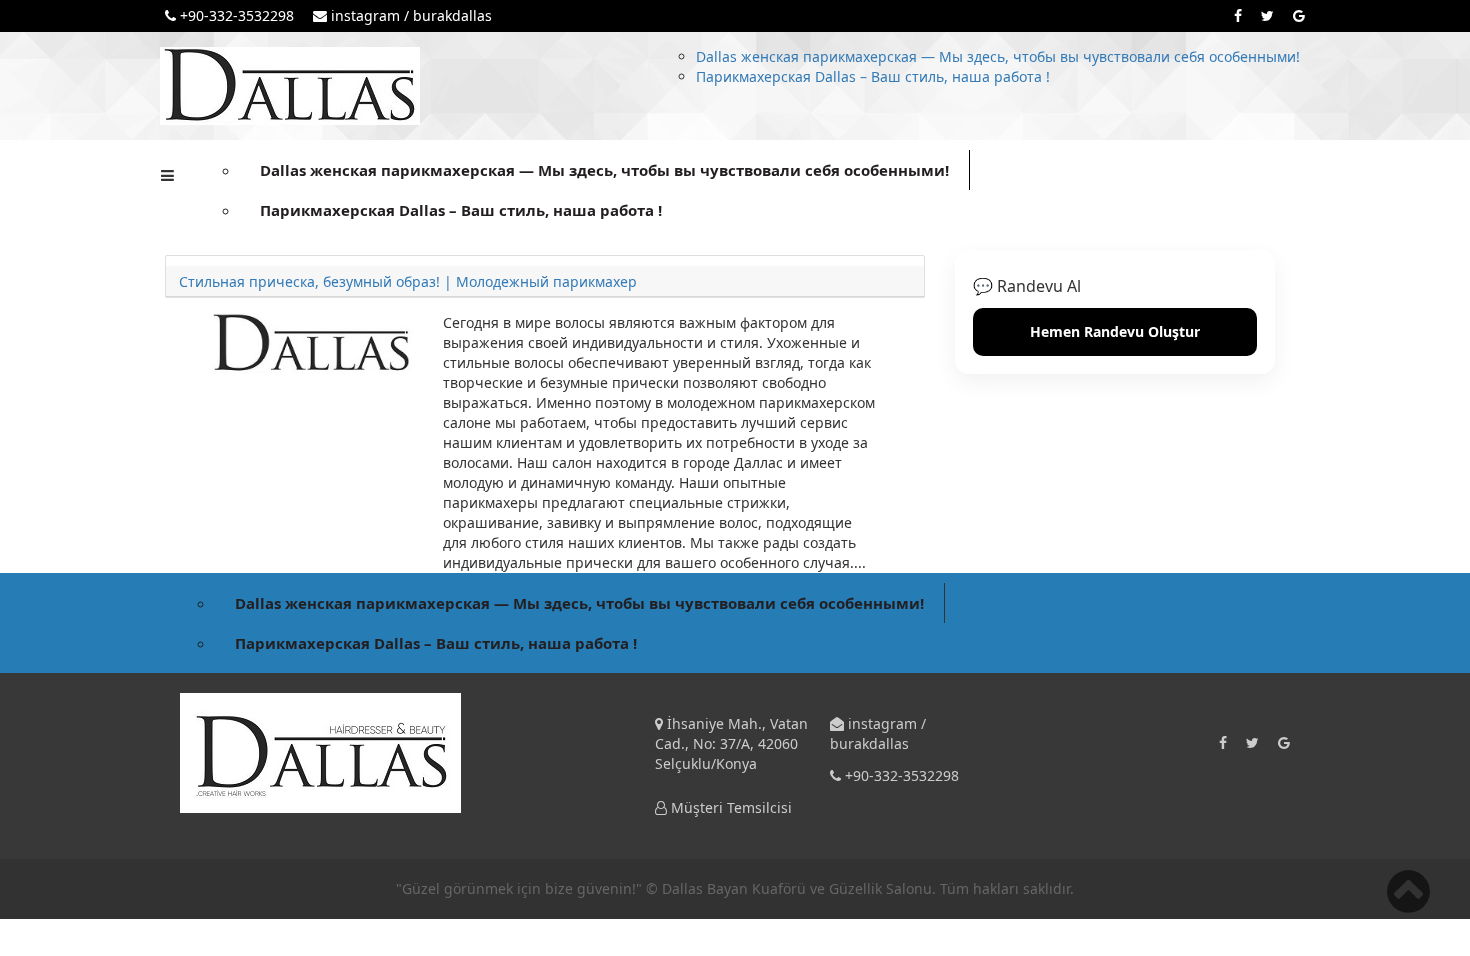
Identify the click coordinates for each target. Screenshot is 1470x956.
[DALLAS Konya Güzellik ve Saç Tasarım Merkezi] (290, 84)
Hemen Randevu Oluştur (1115, 331)
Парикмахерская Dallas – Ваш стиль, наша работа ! (873, 76)
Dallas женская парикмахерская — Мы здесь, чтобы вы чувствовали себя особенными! (998, 56)
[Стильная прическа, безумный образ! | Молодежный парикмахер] (311, 342)
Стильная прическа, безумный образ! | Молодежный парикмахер (408, 281)
